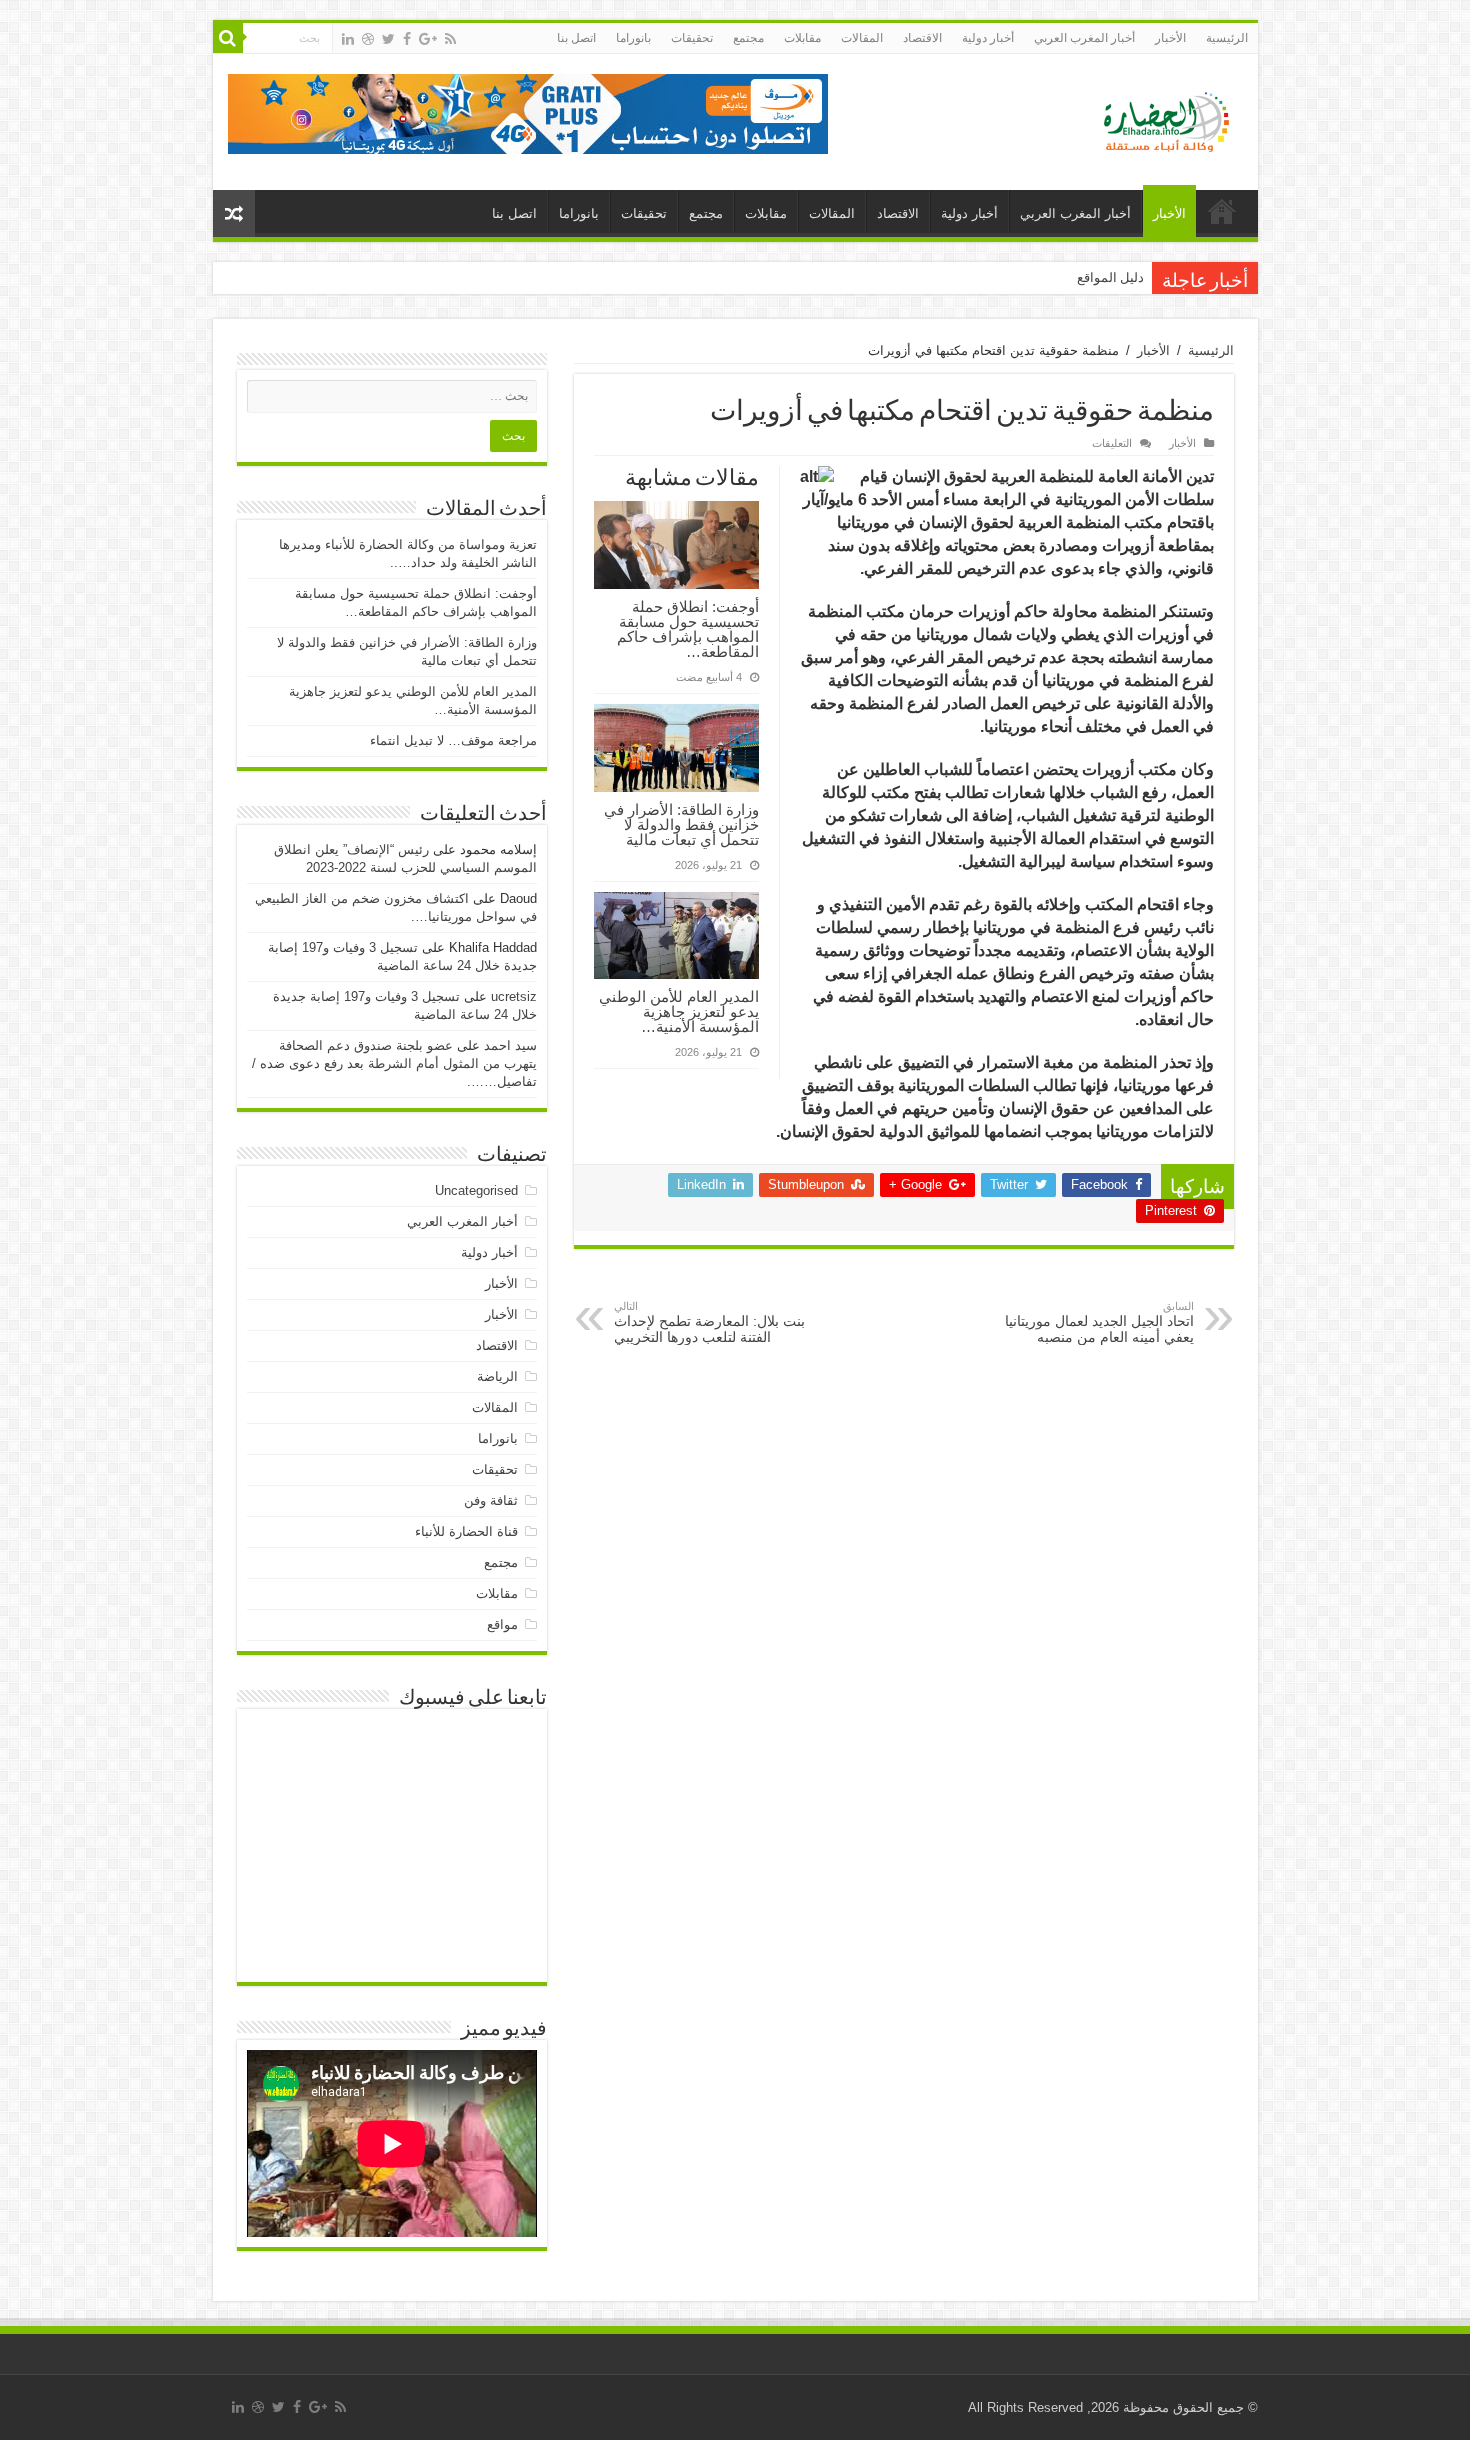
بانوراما (633, 38)
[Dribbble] (368, 39)
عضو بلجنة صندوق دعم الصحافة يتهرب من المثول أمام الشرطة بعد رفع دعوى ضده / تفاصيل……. (394, 1063)
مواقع (502, 1624)
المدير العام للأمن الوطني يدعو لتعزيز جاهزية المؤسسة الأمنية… (679, 1011)
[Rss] (450, 39)
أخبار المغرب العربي (1084, 38)
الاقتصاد (922, 38)
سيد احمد (510, 1045)
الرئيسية (1227, 38)
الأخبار (1170, 38)
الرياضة (497, 1376)
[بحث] (228, 38)
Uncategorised (476, 1190)
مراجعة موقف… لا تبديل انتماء (453, 740)
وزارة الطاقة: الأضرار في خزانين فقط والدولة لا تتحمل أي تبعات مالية (681, 824)
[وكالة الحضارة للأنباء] (1158, 118)
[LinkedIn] (348, 39)
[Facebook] (407, 39)
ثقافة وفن (491, 1500)
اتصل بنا (576, 38)
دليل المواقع (1110, 277)
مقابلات (802, 38)
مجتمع (748, 38)
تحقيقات (692, 38)
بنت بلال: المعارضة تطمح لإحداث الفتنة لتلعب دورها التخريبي (709, 1322)
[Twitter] (388, 39)
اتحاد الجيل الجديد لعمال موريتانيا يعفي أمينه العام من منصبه (1099, 1322)
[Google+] (428, 39)
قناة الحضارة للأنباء (466, 1531)
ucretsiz (514, 996)
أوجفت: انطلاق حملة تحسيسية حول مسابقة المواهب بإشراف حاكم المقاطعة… (688, 629)
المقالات (862, 38)
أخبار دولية (988, 38)
